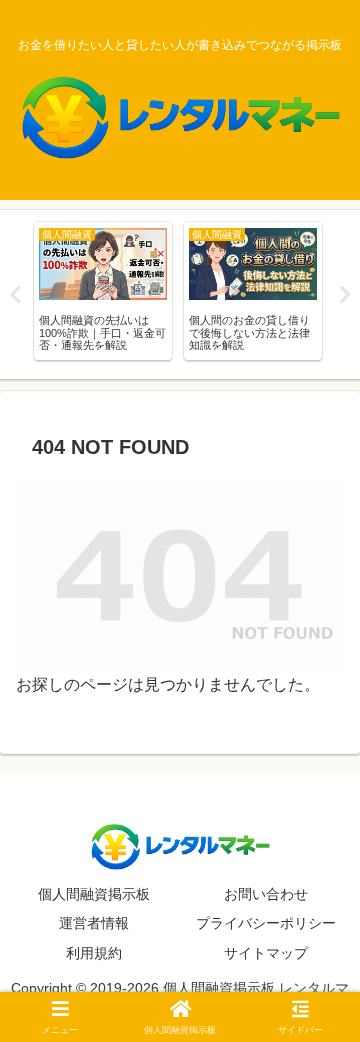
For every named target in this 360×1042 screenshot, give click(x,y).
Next (345, 295)
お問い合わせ (266, 894)
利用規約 (94, 953)
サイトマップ (266, 953)
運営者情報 (94, 923)
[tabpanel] (103, 291)
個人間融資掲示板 (94, 894)
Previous (15, 295)
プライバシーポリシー (266, 923)
